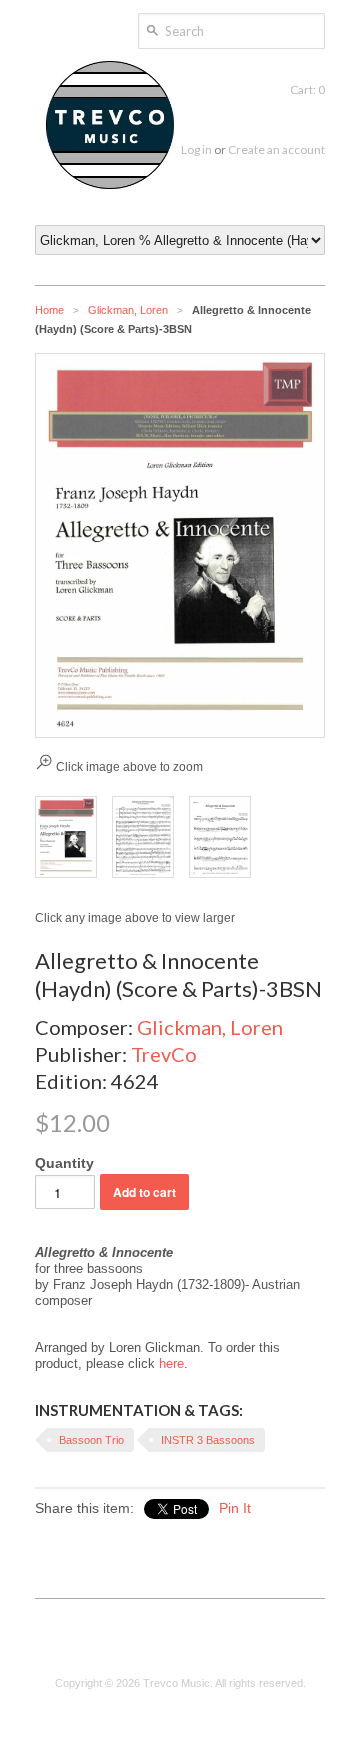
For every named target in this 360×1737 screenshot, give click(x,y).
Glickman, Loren (128, 310)
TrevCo (164, 1054)
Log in (196, 149)
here (171, 1363)
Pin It (235, 1508)
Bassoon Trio (91, 1440)
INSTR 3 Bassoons (208, 1440)
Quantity (64, 1163)
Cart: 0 (307, 89)
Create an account (276, 149)
